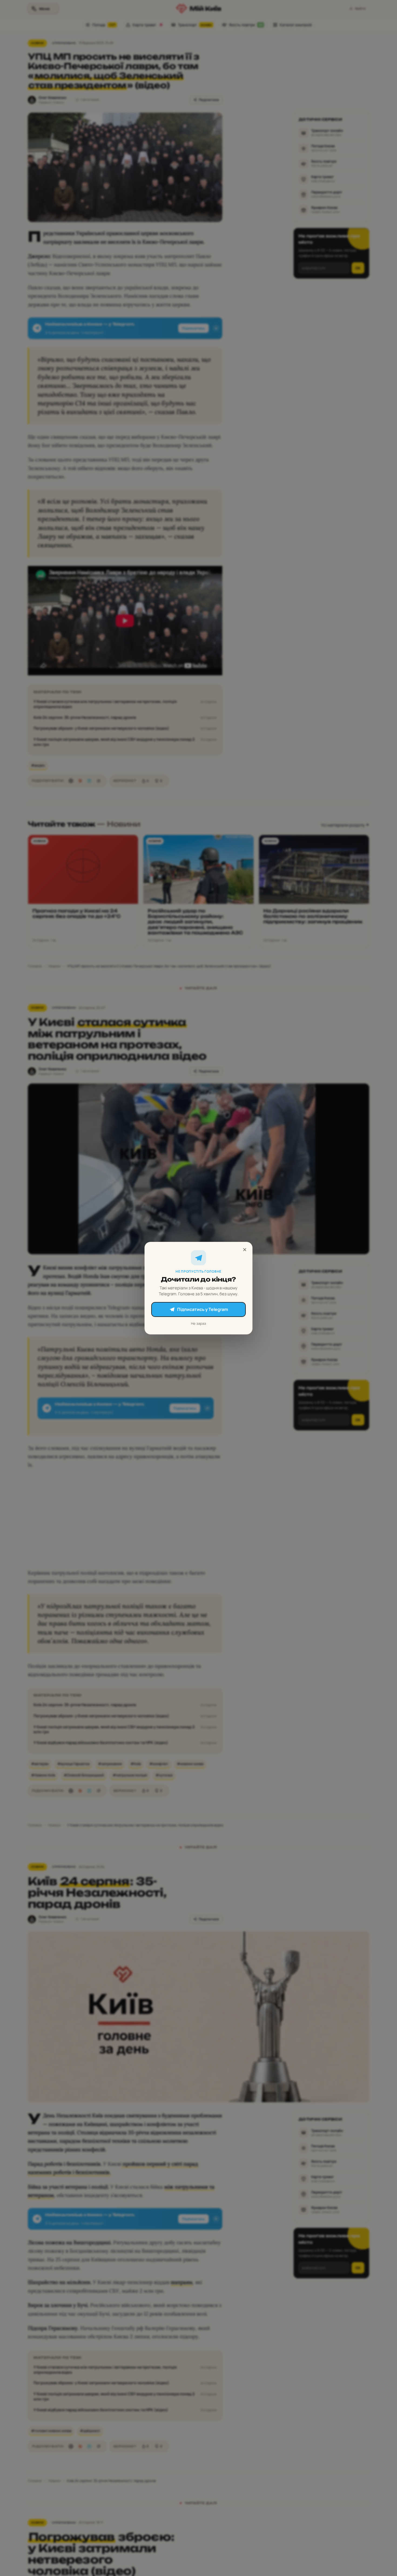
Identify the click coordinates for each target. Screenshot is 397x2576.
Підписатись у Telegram (203, 1309)
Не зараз (198, 1323)
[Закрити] (245, 1250)
